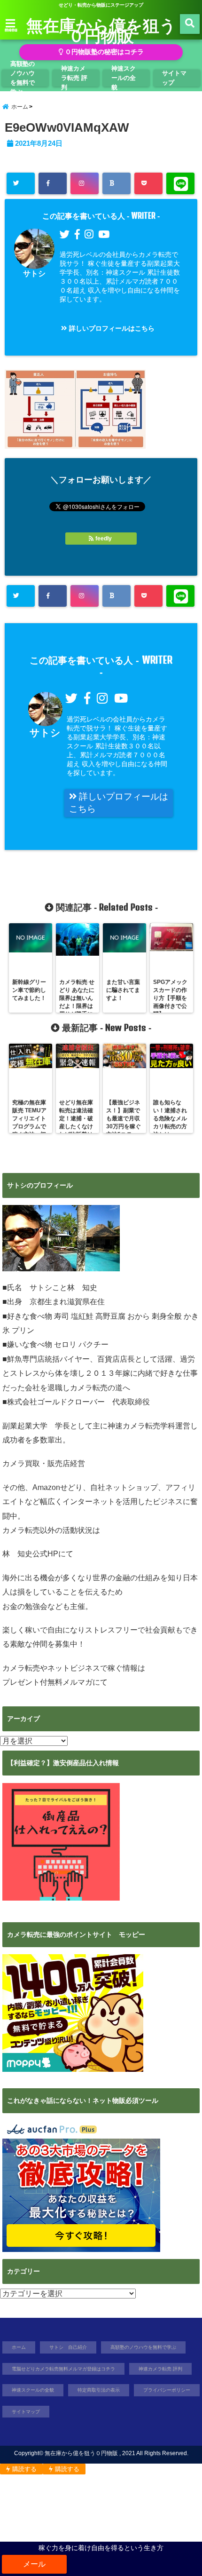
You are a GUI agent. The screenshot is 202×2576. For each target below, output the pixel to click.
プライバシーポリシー (167, 2390)
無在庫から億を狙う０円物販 (101, 30)
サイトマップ (174, 78)
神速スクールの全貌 (124, 78)
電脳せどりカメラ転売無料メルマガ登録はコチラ (63, 2369)
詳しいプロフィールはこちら (111, 328)
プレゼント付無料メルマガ (47, 1682)
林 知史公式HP (30, 1554)
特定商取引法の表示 (99, 2390)
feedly (104, 539)
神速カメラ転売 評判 (74, 78)
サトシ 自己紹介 (68, 2347)
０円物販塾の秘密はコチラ (103, 52)
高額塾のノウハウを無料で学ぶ (23, 78)
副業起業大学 (25, 1426)
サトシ (34, 273)
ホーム (19, 2347)
